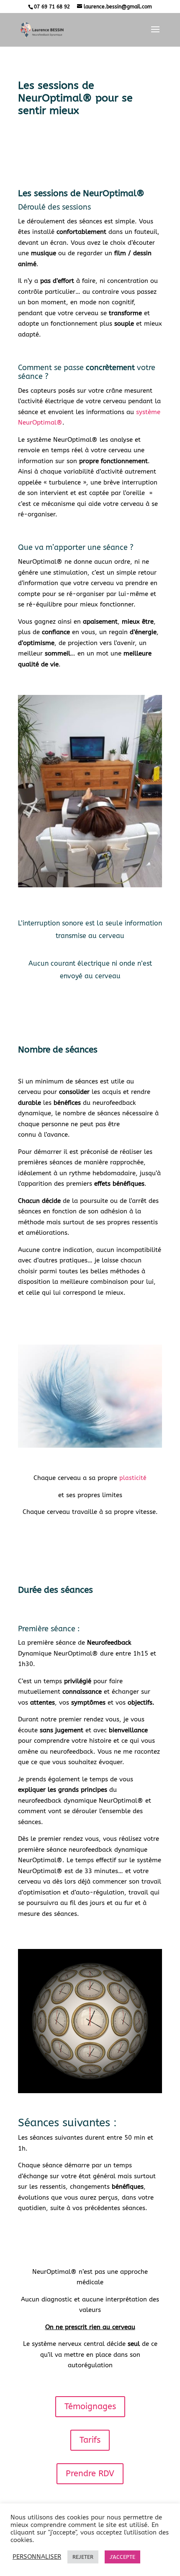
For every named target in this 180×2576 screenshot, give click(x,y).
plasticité (133, 1478)
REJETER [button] (83, 2557)
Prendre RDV (90, 2474)
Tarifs (90, 2440)
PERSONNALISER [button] (37, 2557)
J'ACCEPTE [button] (122, 2557)
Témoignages (90, 2406)
